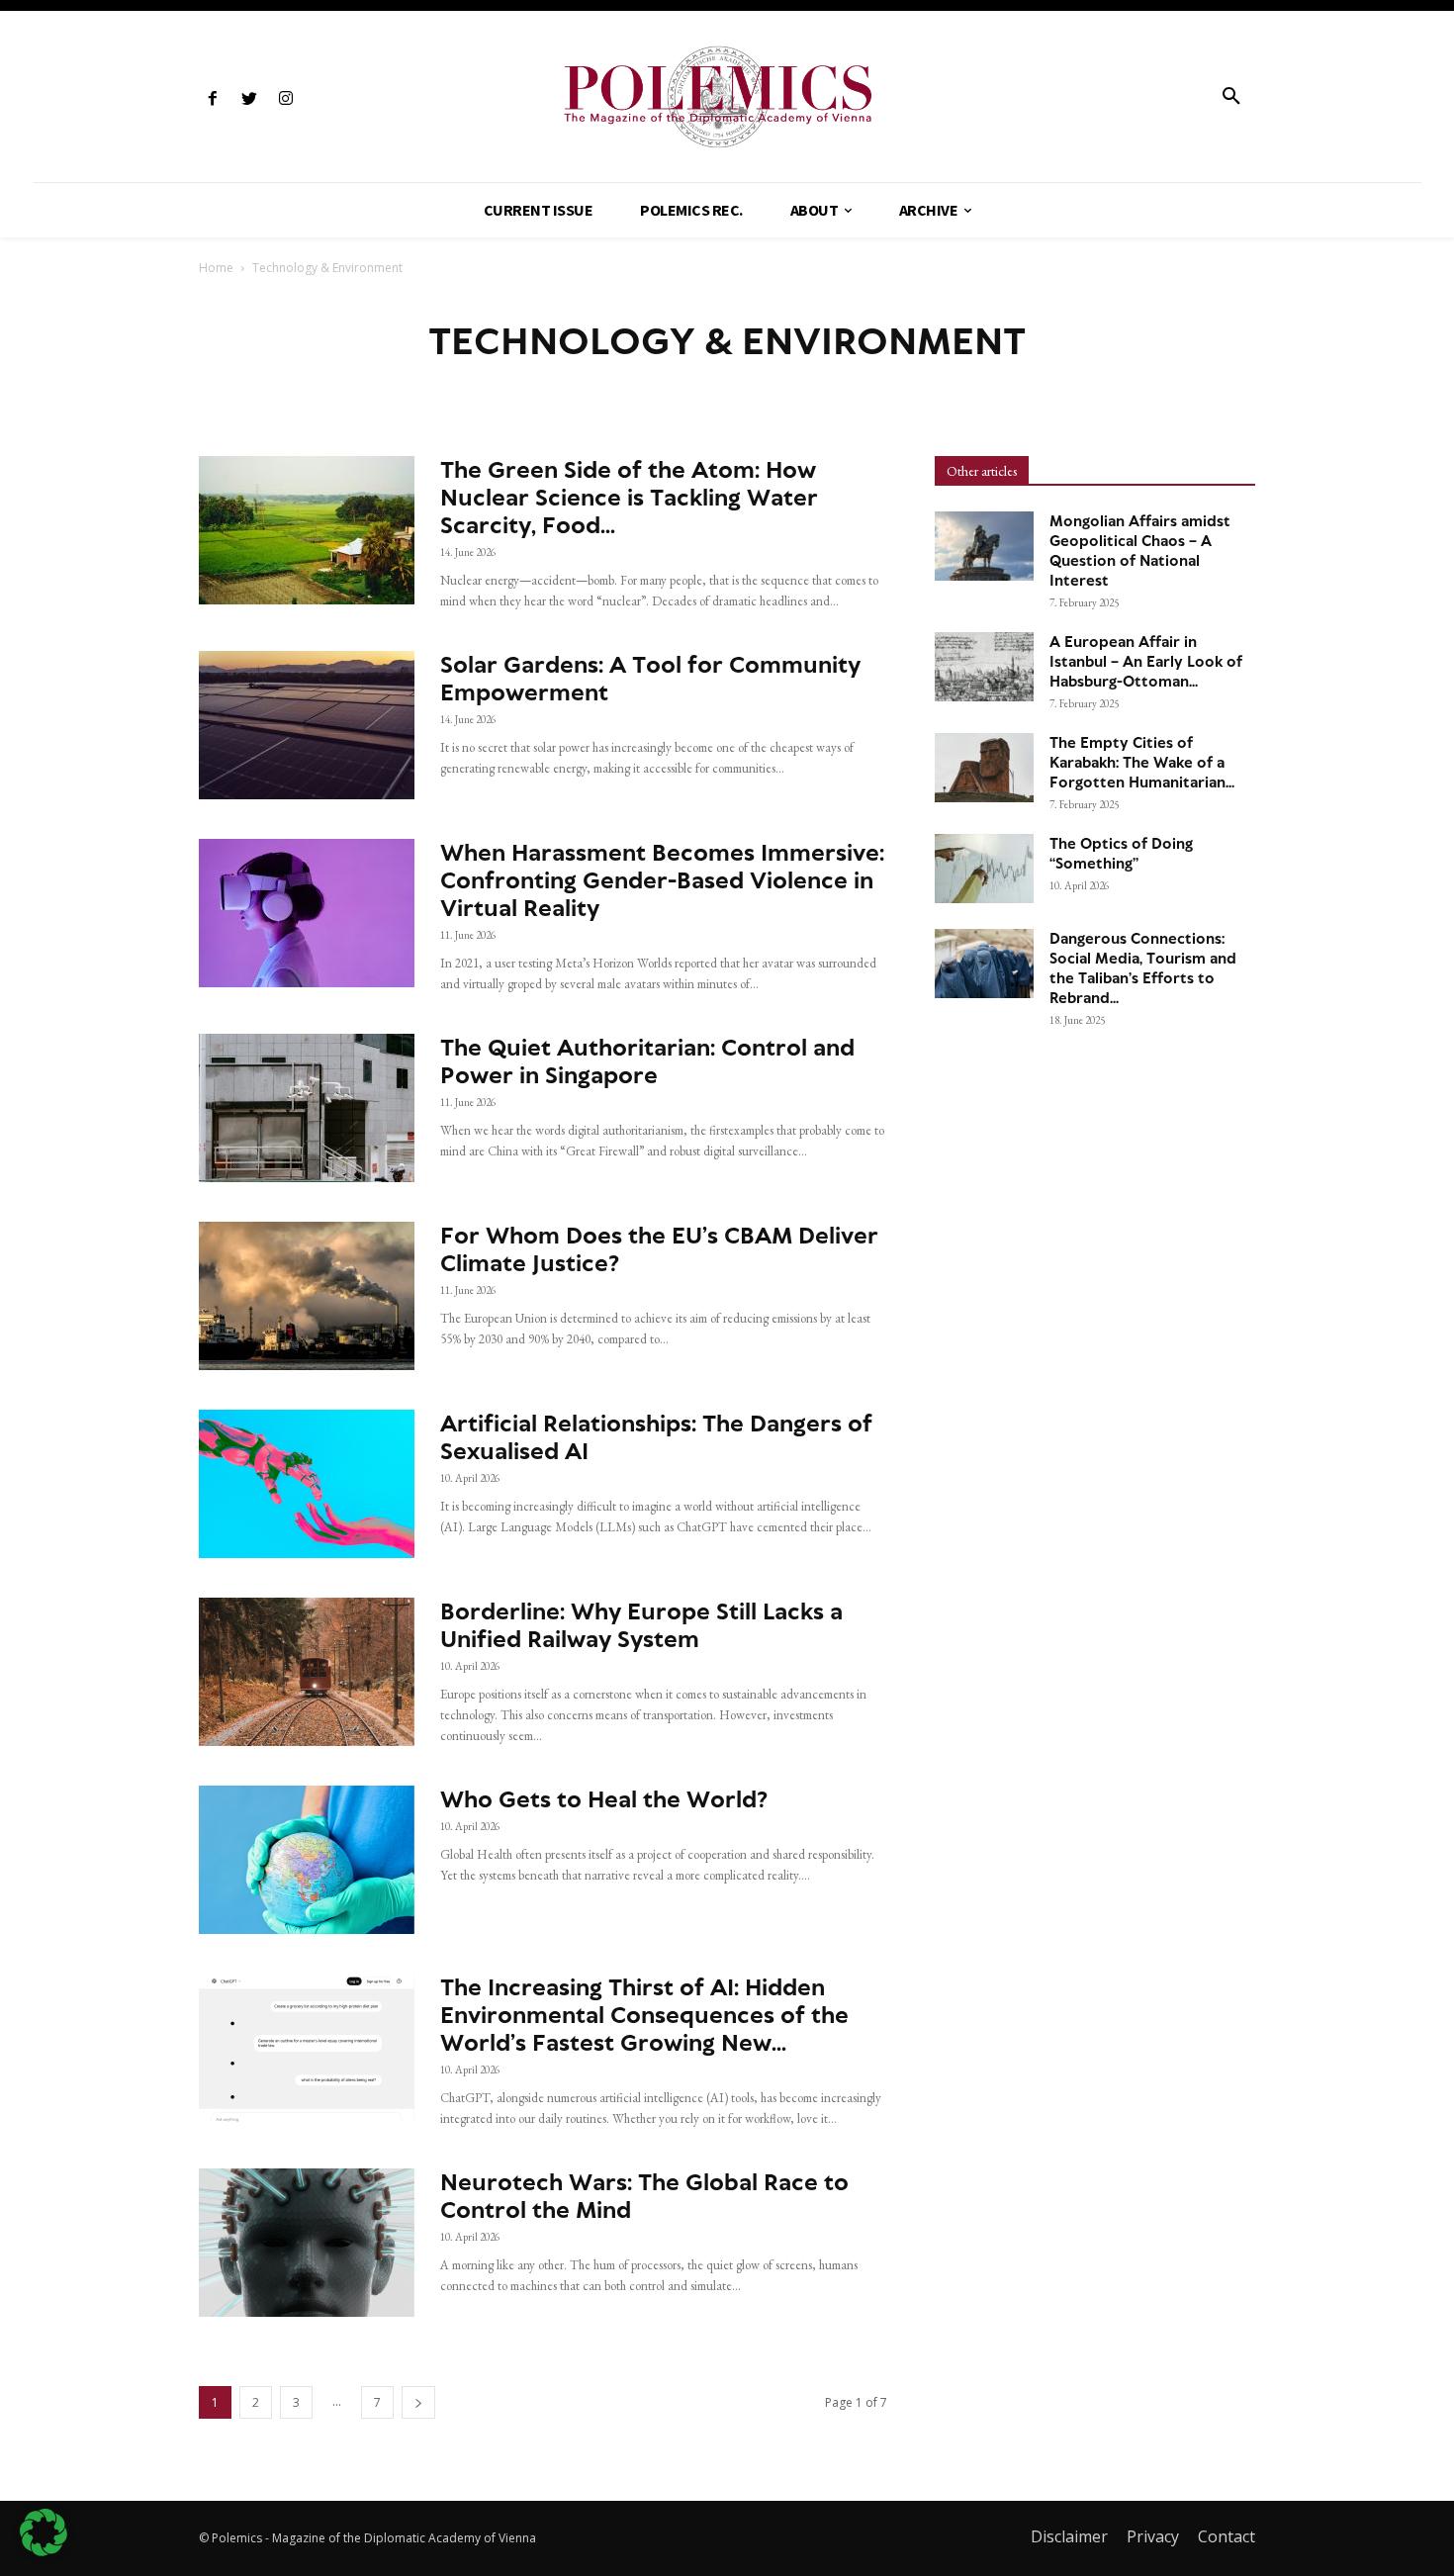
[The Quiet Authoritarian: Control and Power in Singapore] (307, 1108)
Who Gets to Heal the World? (604, 1799)
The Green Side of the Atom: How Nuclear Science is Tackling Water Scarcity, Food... (629, 497)
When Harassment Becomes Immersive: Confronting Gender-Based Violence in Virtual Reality (662, 880)
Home (216, 268)
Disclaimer (1069, 2536)
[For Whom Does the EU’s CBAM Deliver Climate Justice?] (307, 1296)
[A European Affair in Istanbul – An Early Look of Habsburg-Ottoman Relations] (984, 667)
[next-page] (418, 2402)
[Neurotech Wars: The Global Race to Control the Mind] (307, 2243)
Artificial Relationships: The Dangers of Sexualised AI (656, 1437)
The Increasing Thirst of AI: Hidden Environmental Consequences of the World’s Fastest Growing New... (644, 2015)
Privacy (1153, 2536)
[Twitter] (249, 99)
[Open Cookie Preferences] (44, 2551)
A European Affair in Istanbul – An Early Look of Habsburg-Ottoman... (1146, 662)
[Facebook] (212, 99)
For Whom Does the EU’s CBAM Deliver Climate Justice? (659, 1249)
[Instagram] (285, 99)
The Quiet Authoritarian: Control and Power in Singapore (647, 1061)
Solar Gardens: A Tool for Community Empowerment (650, 678)
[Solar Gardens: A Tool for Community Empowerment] (307, 725)
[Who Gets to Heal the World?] (307, 1860)
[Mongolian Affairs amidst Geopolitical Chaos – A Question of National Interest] (984, 546)
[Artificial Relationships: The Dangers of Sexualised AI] (307, 1484)
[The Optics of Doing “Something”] (984, 869)
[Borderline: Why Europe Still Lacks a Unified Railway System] (307, 1672)
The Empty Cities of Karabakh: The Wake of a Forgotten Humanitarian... (1142, 763)
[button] (1231, 97)
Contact (1227, 2536)
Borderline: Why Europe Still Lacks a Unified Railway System (641, 1625)
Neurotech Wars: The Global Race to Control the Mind (644, 2196)
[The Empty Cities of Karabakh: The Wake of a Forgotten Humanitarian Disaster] (984, 768)
